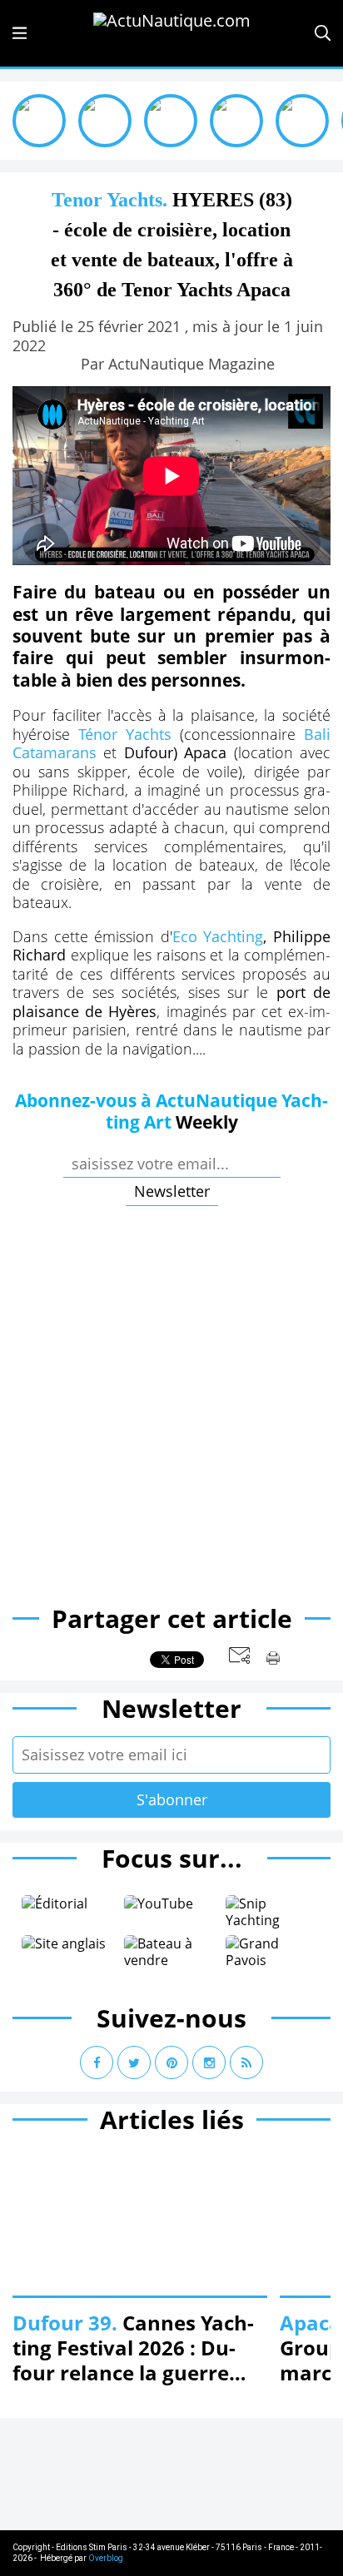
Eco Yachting (218, 936)
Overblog (106, 2558)
